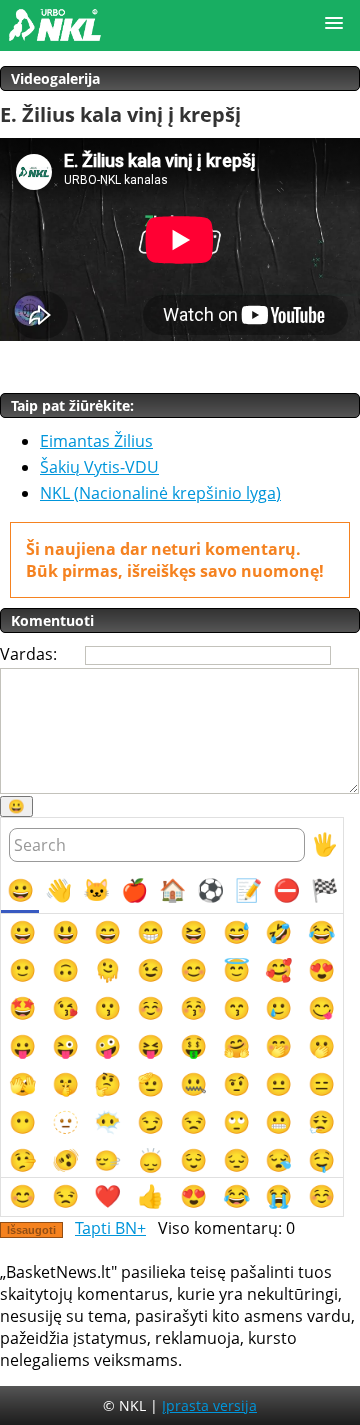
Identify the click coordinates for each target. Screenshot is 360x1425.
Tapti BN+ (110, 1228)
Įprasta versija (209, 1405)
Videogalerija (55, 78)
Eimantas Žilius (96, 441)
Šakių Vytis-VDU (99, 467)
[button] (334, 24)
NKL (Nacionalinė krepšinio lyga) (160, 493)
